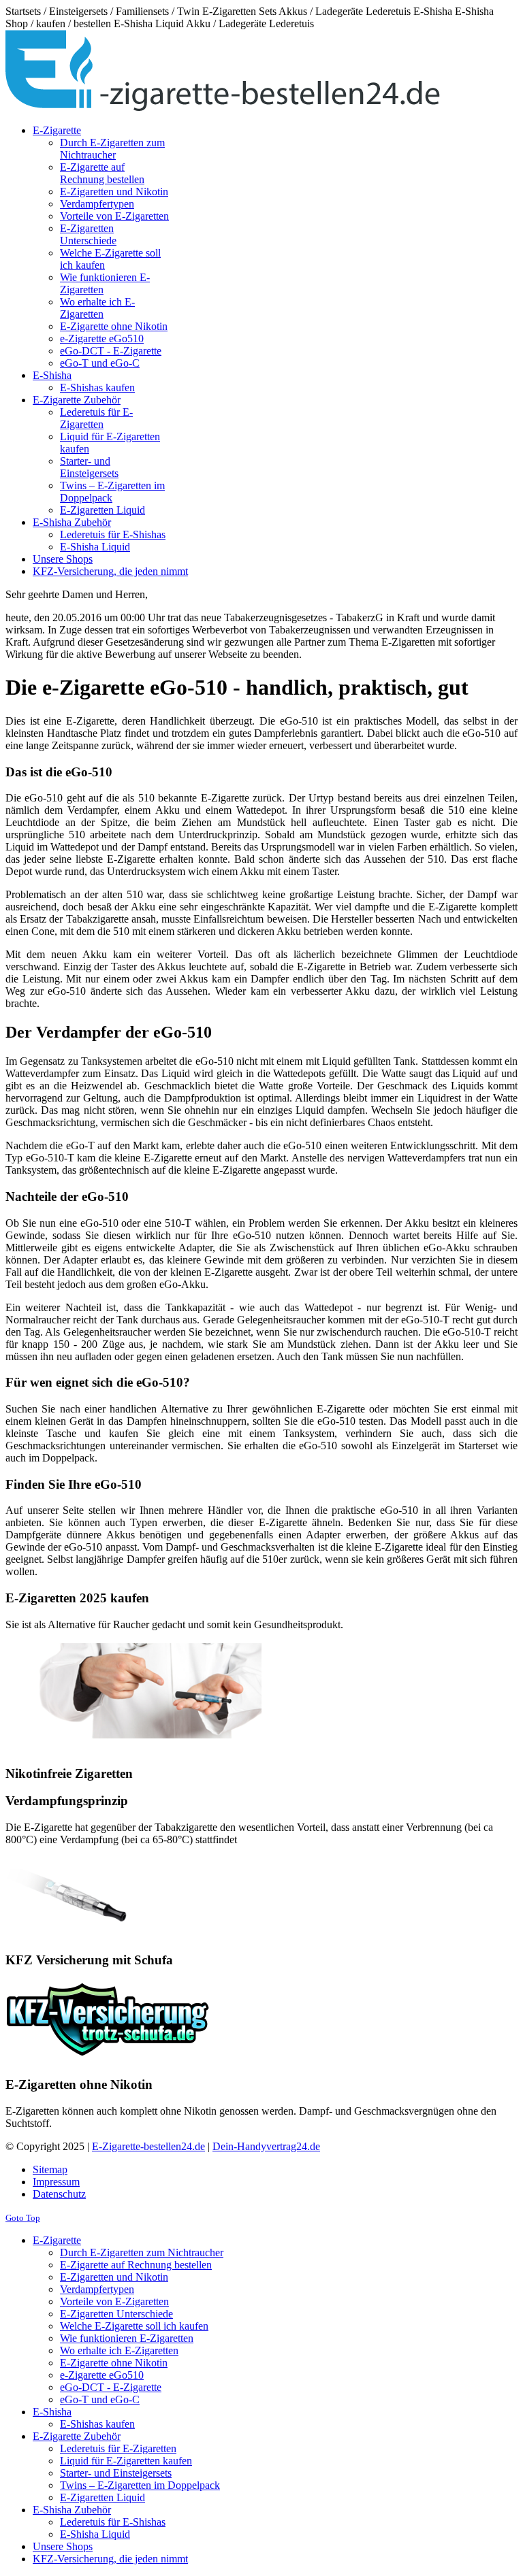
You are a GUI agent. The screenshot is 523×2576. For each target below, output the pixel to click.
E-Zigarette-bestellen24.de (148, 2146)
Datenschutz (59, 2194)
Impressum (56, 2182)
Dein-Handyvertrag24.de (266, 2146)
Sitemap (50, 2169)
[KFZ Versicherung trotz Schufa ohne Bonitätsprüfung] (108, 2058)
